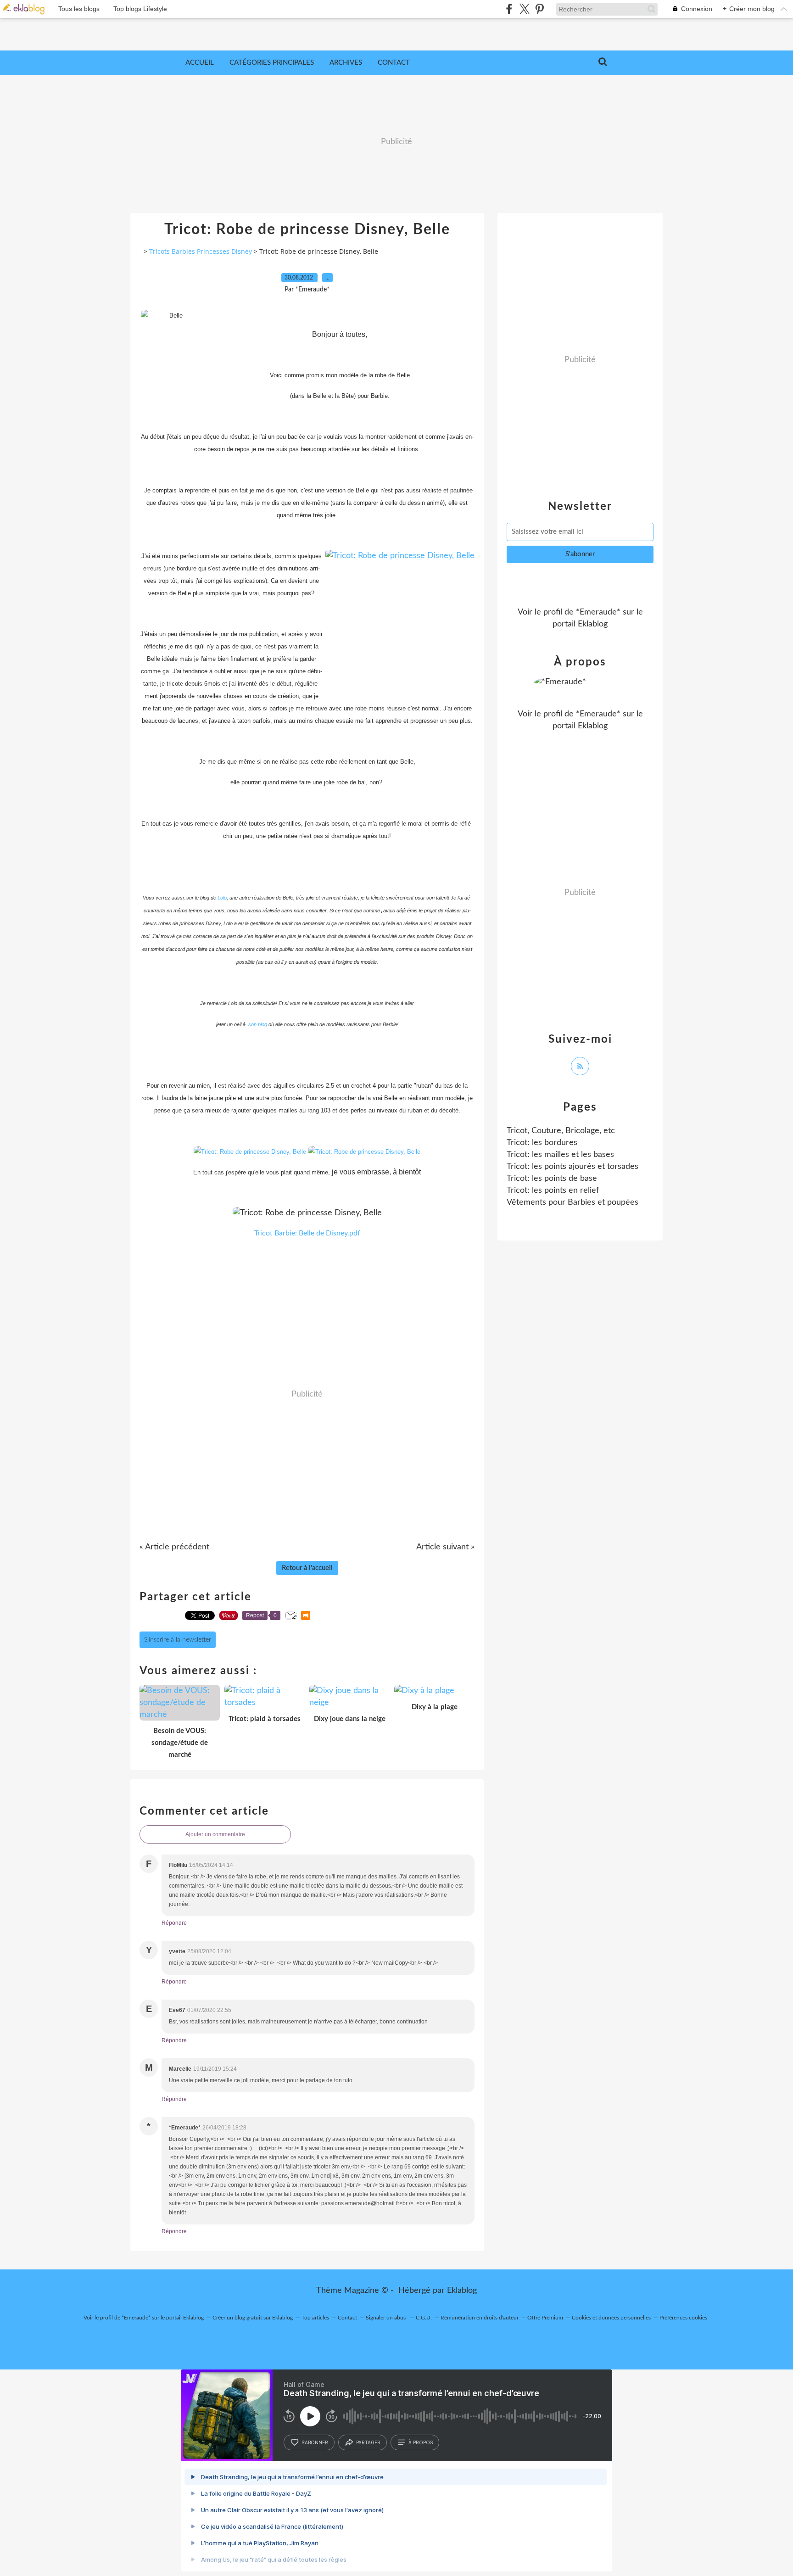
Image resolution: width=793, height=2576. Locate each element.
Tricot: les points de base (552, 1179)
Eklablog (462, 2291)
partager (368, 2442)
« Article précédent (174, 1547)
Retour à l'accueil (307, 1568)
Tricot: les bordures (542, 1143)
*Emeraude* (598, 612)
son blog (258, 1024)
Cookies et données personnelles (611, 2318)
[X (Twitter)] (524, 9)
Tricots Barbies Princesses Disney (201, 251)
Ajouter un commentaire (215, 1834)
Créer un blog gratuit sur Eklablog (253, 2318)
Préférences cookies (683, 2318)
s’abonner (315, 2442)
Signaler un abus (386, 2318)
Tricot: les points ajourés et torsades (572, 1167)
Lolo (222, 898)
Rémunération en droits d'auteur (480, 2318)
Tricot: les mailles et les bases (560, 1155)
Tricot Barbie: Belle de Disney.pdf (307, 1233)
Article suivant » (445, 1547)
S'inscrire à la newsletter (178, 1640)
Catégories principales (272, 63)
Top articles (315, 2318)
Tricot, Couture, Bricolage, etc (561, 1131)
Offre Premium (545, 2318)
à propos (421, 2442)
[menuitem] (200, 63)
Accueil (200, 63)
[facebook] (509, 9)
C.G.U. (424, 2318)
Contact (394, 63)
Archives (346, 63)
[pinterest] (539, 9)
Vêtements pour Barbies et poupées (572, 1202)
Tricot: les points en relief (553, 1190)
